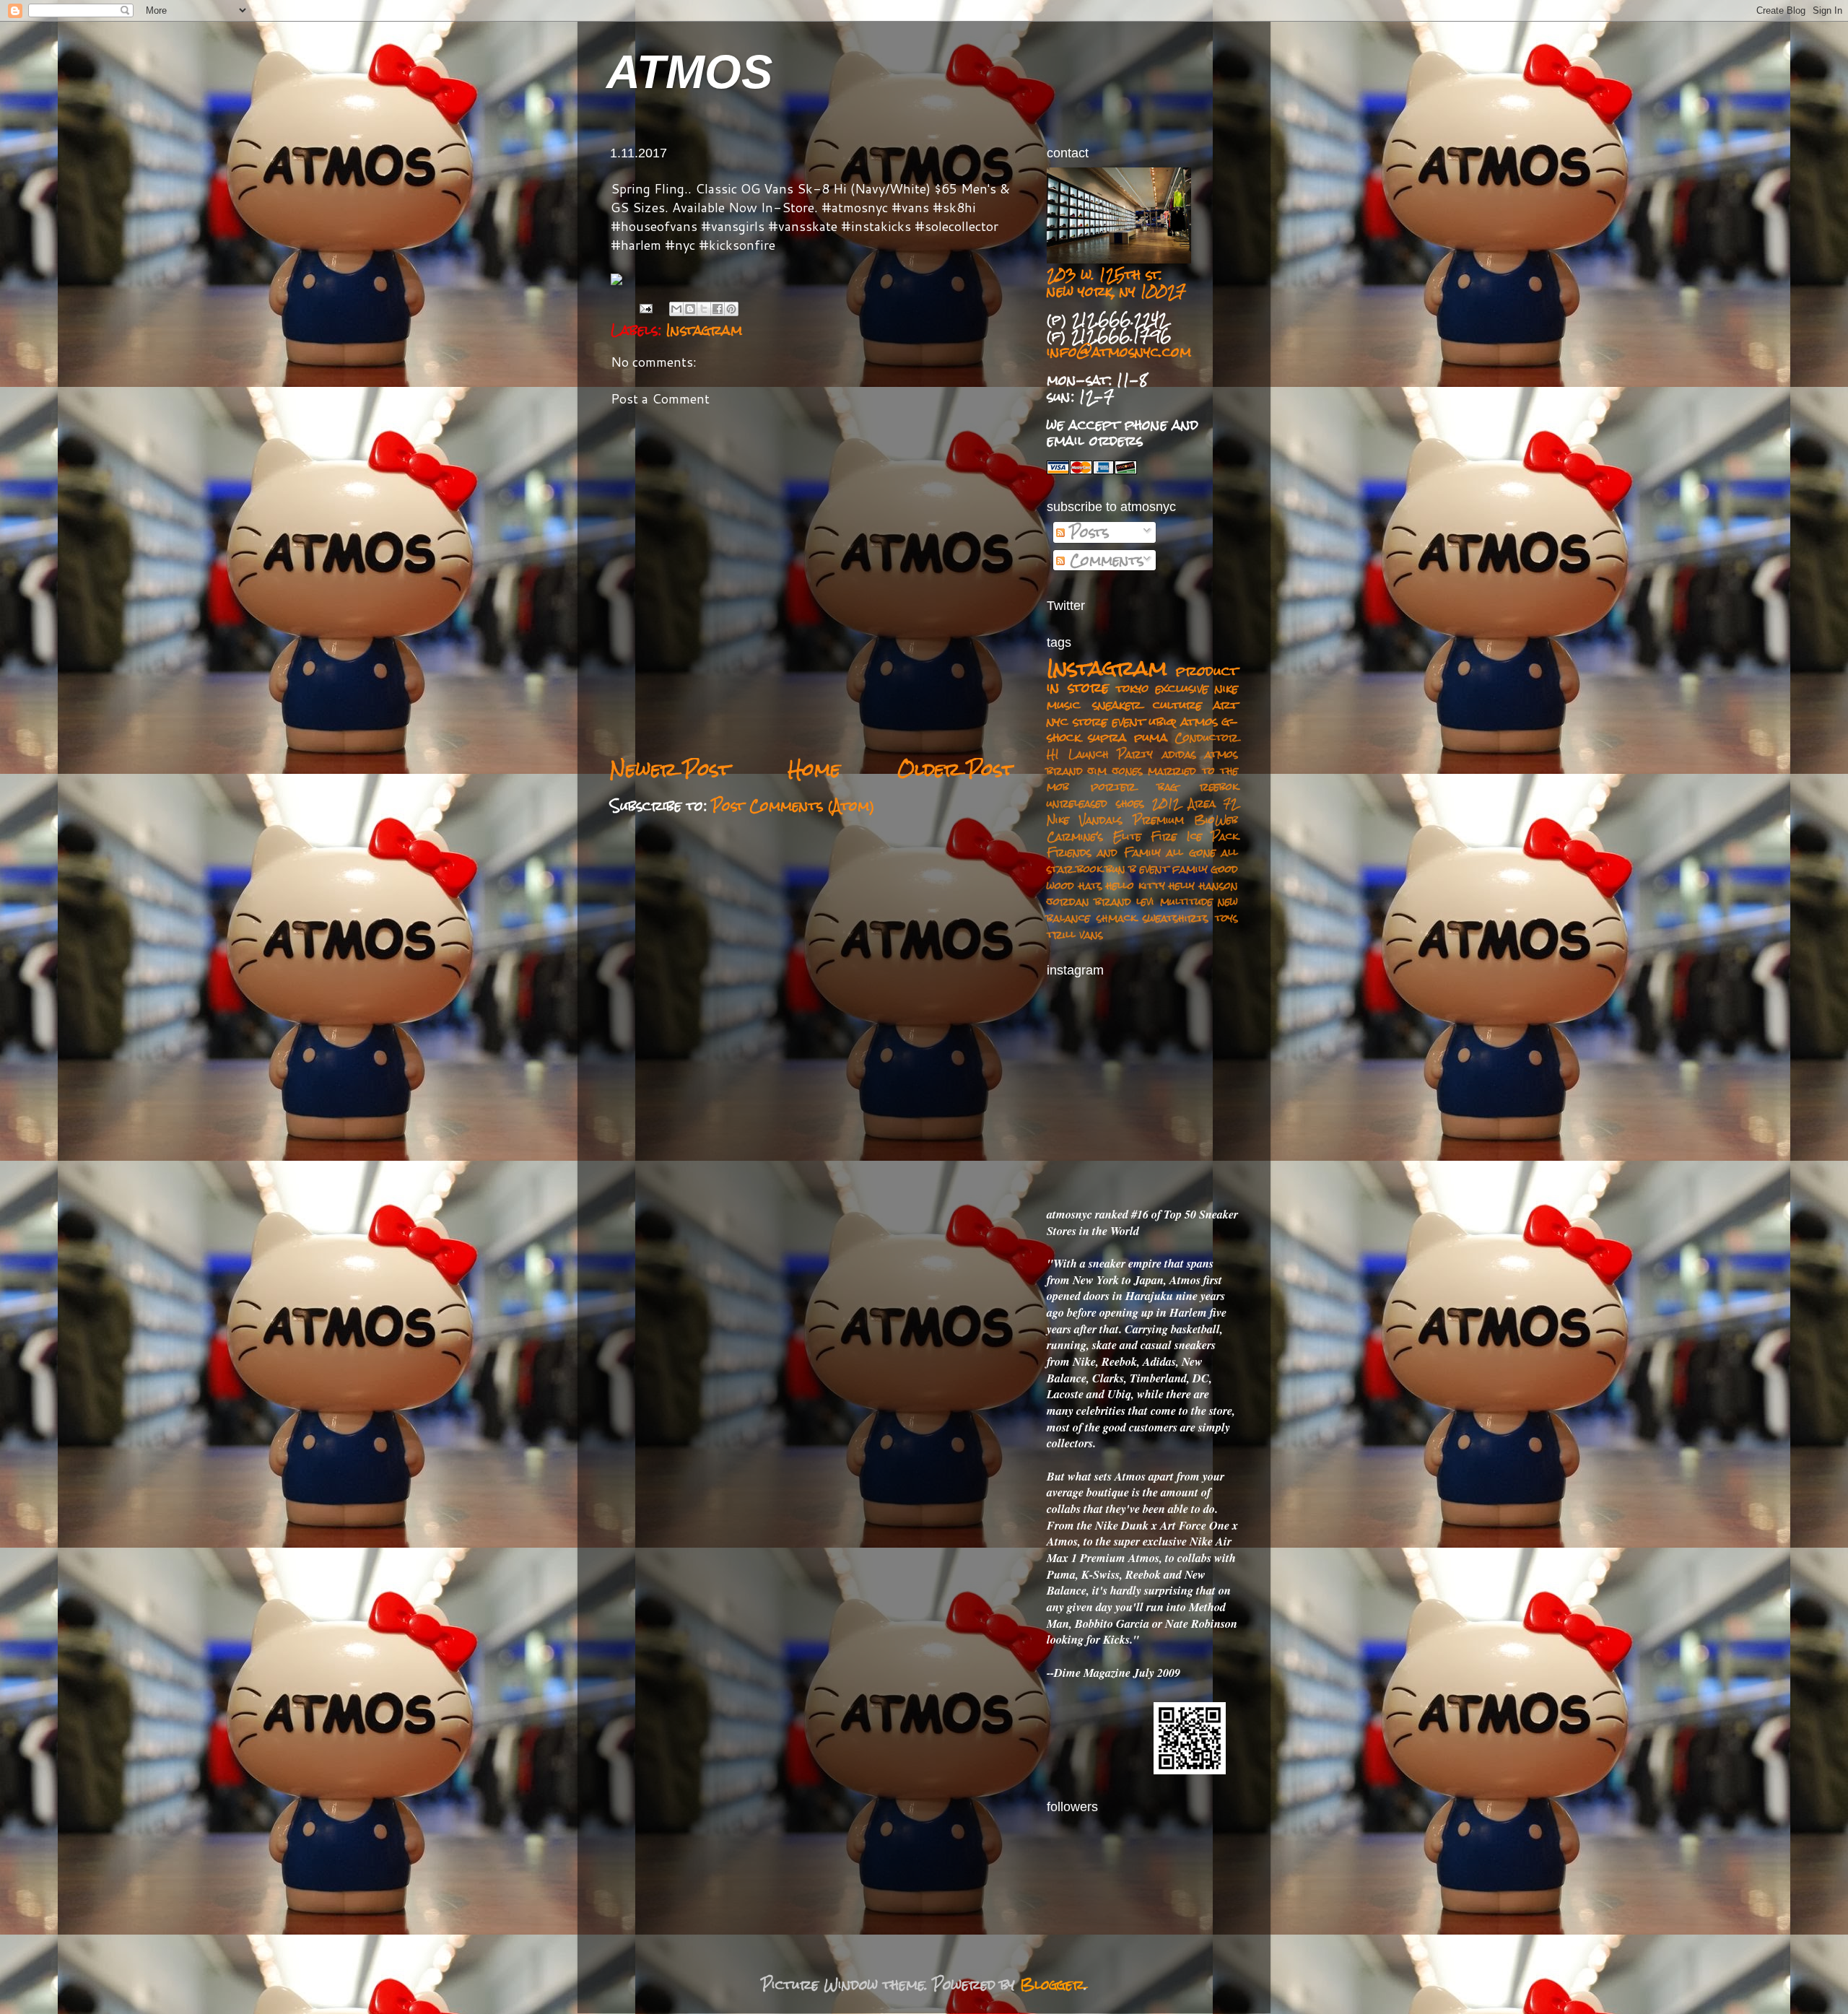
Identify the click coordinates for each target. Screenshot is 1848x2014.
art (1226, 705)
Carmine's (1075, 836)
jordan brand (1089, 901)
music (1064, 705)
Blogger (1052, 1984)
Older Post (956, 769)
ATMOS (689, 72)
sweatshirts (1176, 918)
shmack (1116, 918)
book (1090, 869)
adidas (1179, 754)
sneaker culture (1147, 705)
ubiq (1163, 721)
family (1190, 869)
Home (814, 769)
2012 (1166, 803)
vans (1091, 934)
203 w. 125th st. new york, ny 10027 (1116, 283)
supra (1107, 737)
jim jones (1115, 771)
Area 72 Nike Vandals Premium (1142, 811)
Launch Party (1111, 754)
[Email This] (676, 309)
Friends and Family (1104, 852)
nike (1226, 688)
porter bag (1134, 786)
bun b (1121, 869)
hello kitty (1136, 885)
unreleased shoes (1095, 803)
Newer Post (670, 769)
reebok (1219, 786)
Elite (1127, 836)
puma (1151, 737)
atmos (1199, 721)
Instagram (704, 330)
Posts (1087, 532)
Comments (1104, 560)
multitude (1186, 901)
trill (1061, 934)
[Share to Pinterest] (731, 309)
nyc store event (1096, 721)
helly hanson (1203, 885)
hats (1090, 885)
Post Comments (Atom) (793, 806)
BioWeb (1216, 820)
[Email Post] (646, 308)
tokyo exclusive (1162, 688)
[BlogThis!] (690, 309)
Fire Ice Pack (1194, 836)
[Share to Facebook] (718, 309)
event (1154, 869)
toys (1226, 918)
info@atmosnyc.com (1119, 352)
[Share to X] (704, 309)
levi (1145, 901)
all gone (1191, 852)
